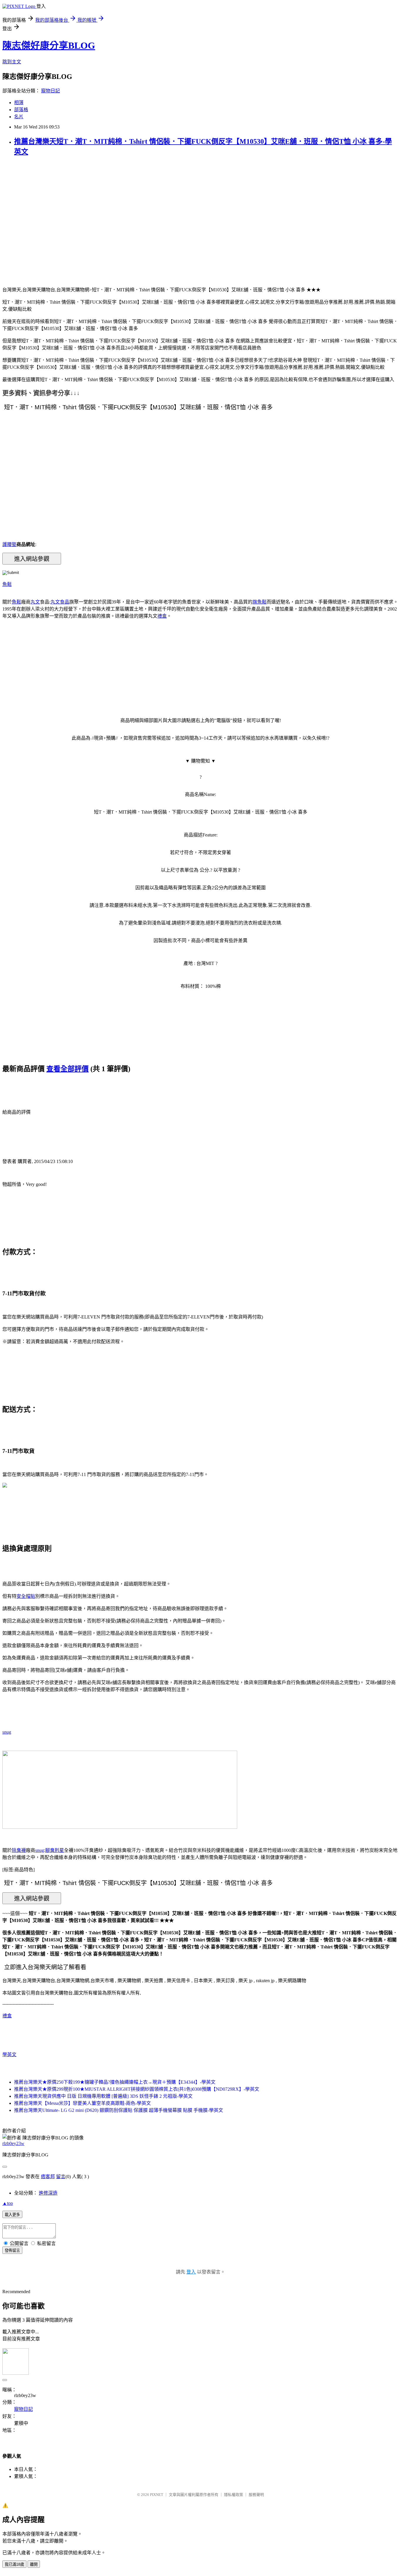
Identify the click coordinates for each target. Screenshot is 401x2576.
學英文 (9, 2054)
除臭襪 (19, 1850)
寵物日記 (50, 91)
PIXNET (157, 2495)
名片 (19, 117)
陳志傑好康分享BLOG (49, 45)
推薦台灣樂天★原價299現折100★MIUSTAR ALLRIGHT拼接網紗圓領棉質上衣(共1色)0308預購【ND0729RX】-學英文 (137, 2089)
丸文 (35, 602)
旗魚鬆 (260, 602)
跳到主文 (12, 62)
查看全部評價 (68, 1069)
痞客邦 (48, 2177)
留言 (61, 2177)
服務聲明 (256, 2495)
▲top (8, 2203)
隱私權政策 (234, 2495)
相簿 (19, 103)
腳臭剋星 (55, 1850)
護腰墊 (9, 544)
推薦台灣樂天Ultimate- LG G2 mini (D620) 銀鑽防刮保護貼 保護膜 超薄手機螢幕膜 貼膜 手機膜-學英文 (119, 2110)
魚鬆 (7, 584)
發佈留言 (12, 2250)
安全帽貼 (26, 1596)
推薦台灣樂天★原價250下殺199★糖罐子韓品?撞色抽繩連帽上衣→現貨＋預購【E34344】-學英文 (115, 2082)
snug (7, 1732)
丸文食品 (60, 602)
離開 (34, 2564)
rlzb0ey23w (13, 2143)
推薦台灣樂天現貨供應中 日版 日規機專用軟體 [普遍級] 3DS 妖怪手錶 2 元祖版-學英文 (103, 2096)
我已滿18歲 (14, 2564)
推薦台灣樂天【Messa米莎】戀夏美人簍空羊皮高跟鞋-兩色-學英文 (82, 2103)
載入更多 (12, 2215)
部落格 (21, 110)
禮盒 (162, 616)
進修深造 (48, 2193)
